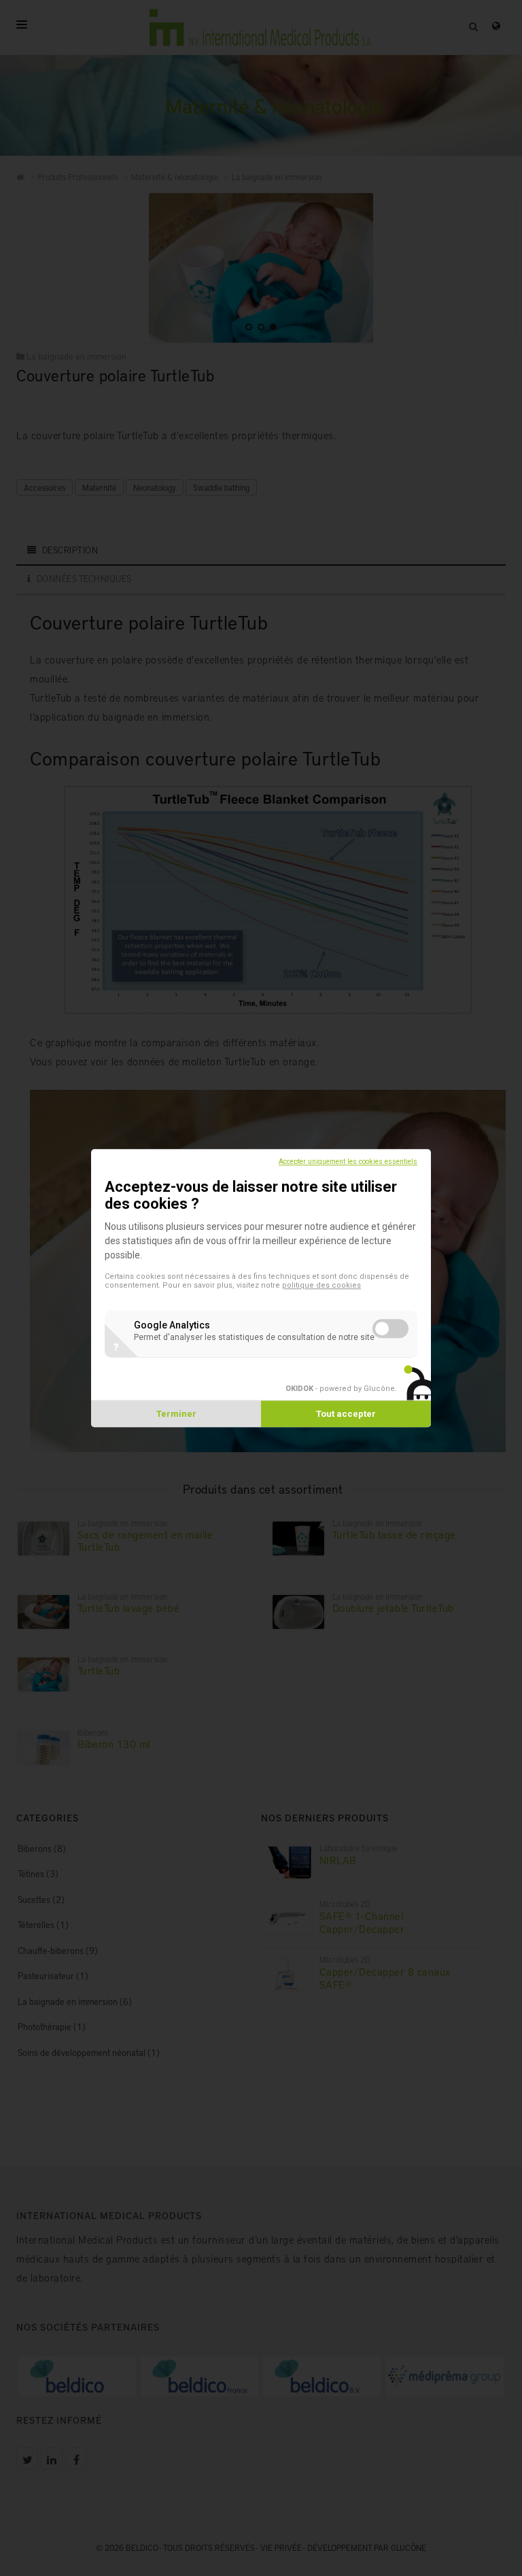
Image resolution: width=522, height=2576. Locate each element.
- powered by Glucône (340, 1389)
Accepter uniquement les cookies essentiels (348, 1162)
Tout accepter (346, 1414)
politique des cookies (321, 1285)
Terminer (176, 1414)
